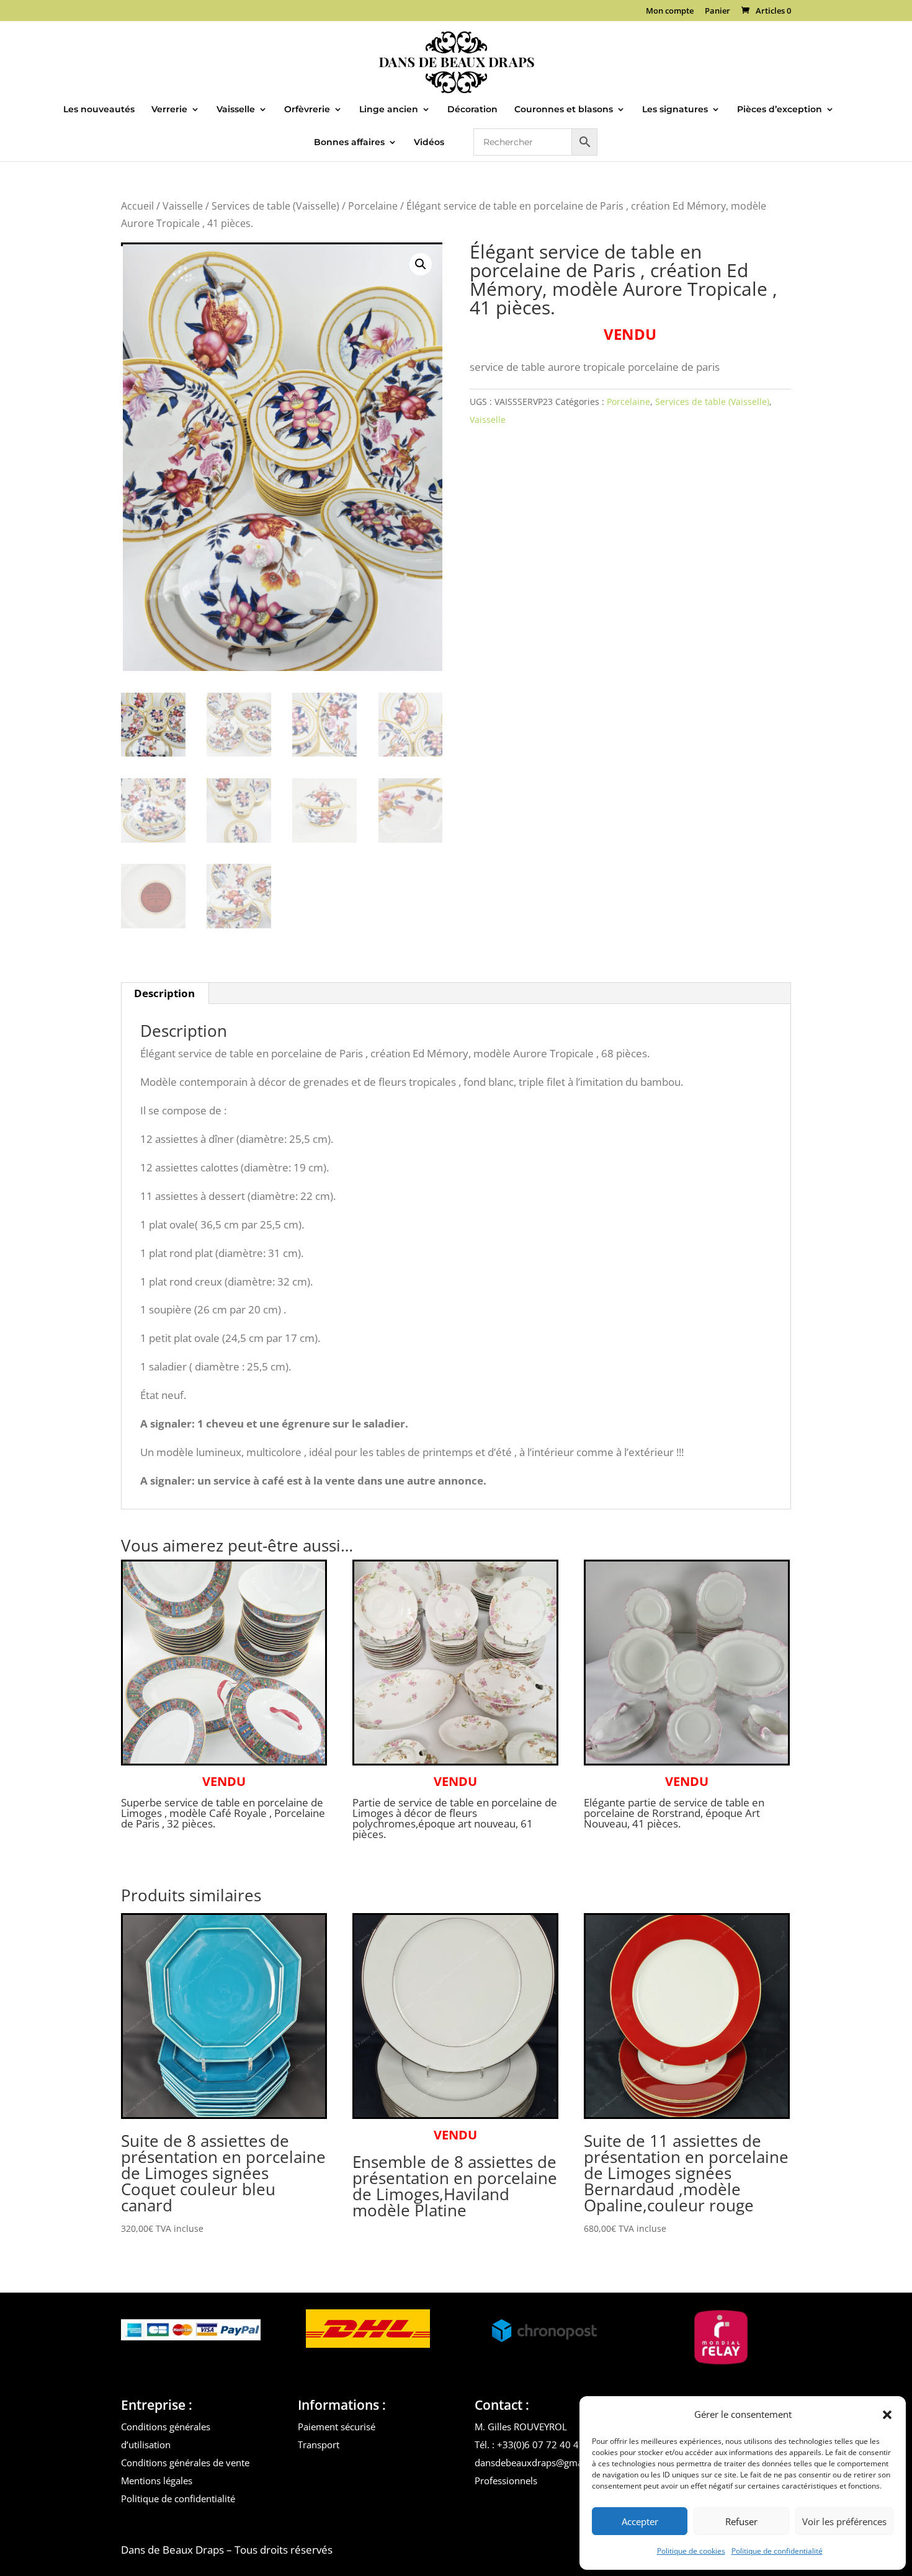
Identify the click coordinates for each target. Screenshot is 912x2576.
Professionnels (506, 2481)
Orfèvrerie (307, 110)
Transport (319, 2445)
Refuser (741, 2521)
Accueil (137, 206)
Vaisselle (236, 110)
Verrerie (169, 110)
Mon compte (670, 11)
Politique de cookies (691, 2551)
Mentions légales (157, 2481)
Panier (718, 11)
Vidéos (429, 143)
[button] (887, 2415)
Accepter (640, 2521)
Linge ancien (389, 110)
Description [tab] (164, 993)
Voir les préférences (844, 2521)
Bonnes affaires (349, 143)
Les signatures (675, 110)
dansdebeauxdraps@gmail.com (542, 2463)
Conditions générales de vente (185, 2463)
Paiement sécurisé (337, 2427)
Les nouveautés (99, 110)
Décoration (472, 110)
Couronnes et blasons (564, 110)
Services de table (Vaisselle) (275, 206)
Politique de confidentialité (777, 2551)
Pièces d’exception (780, 110)
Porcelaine (373, 206)
